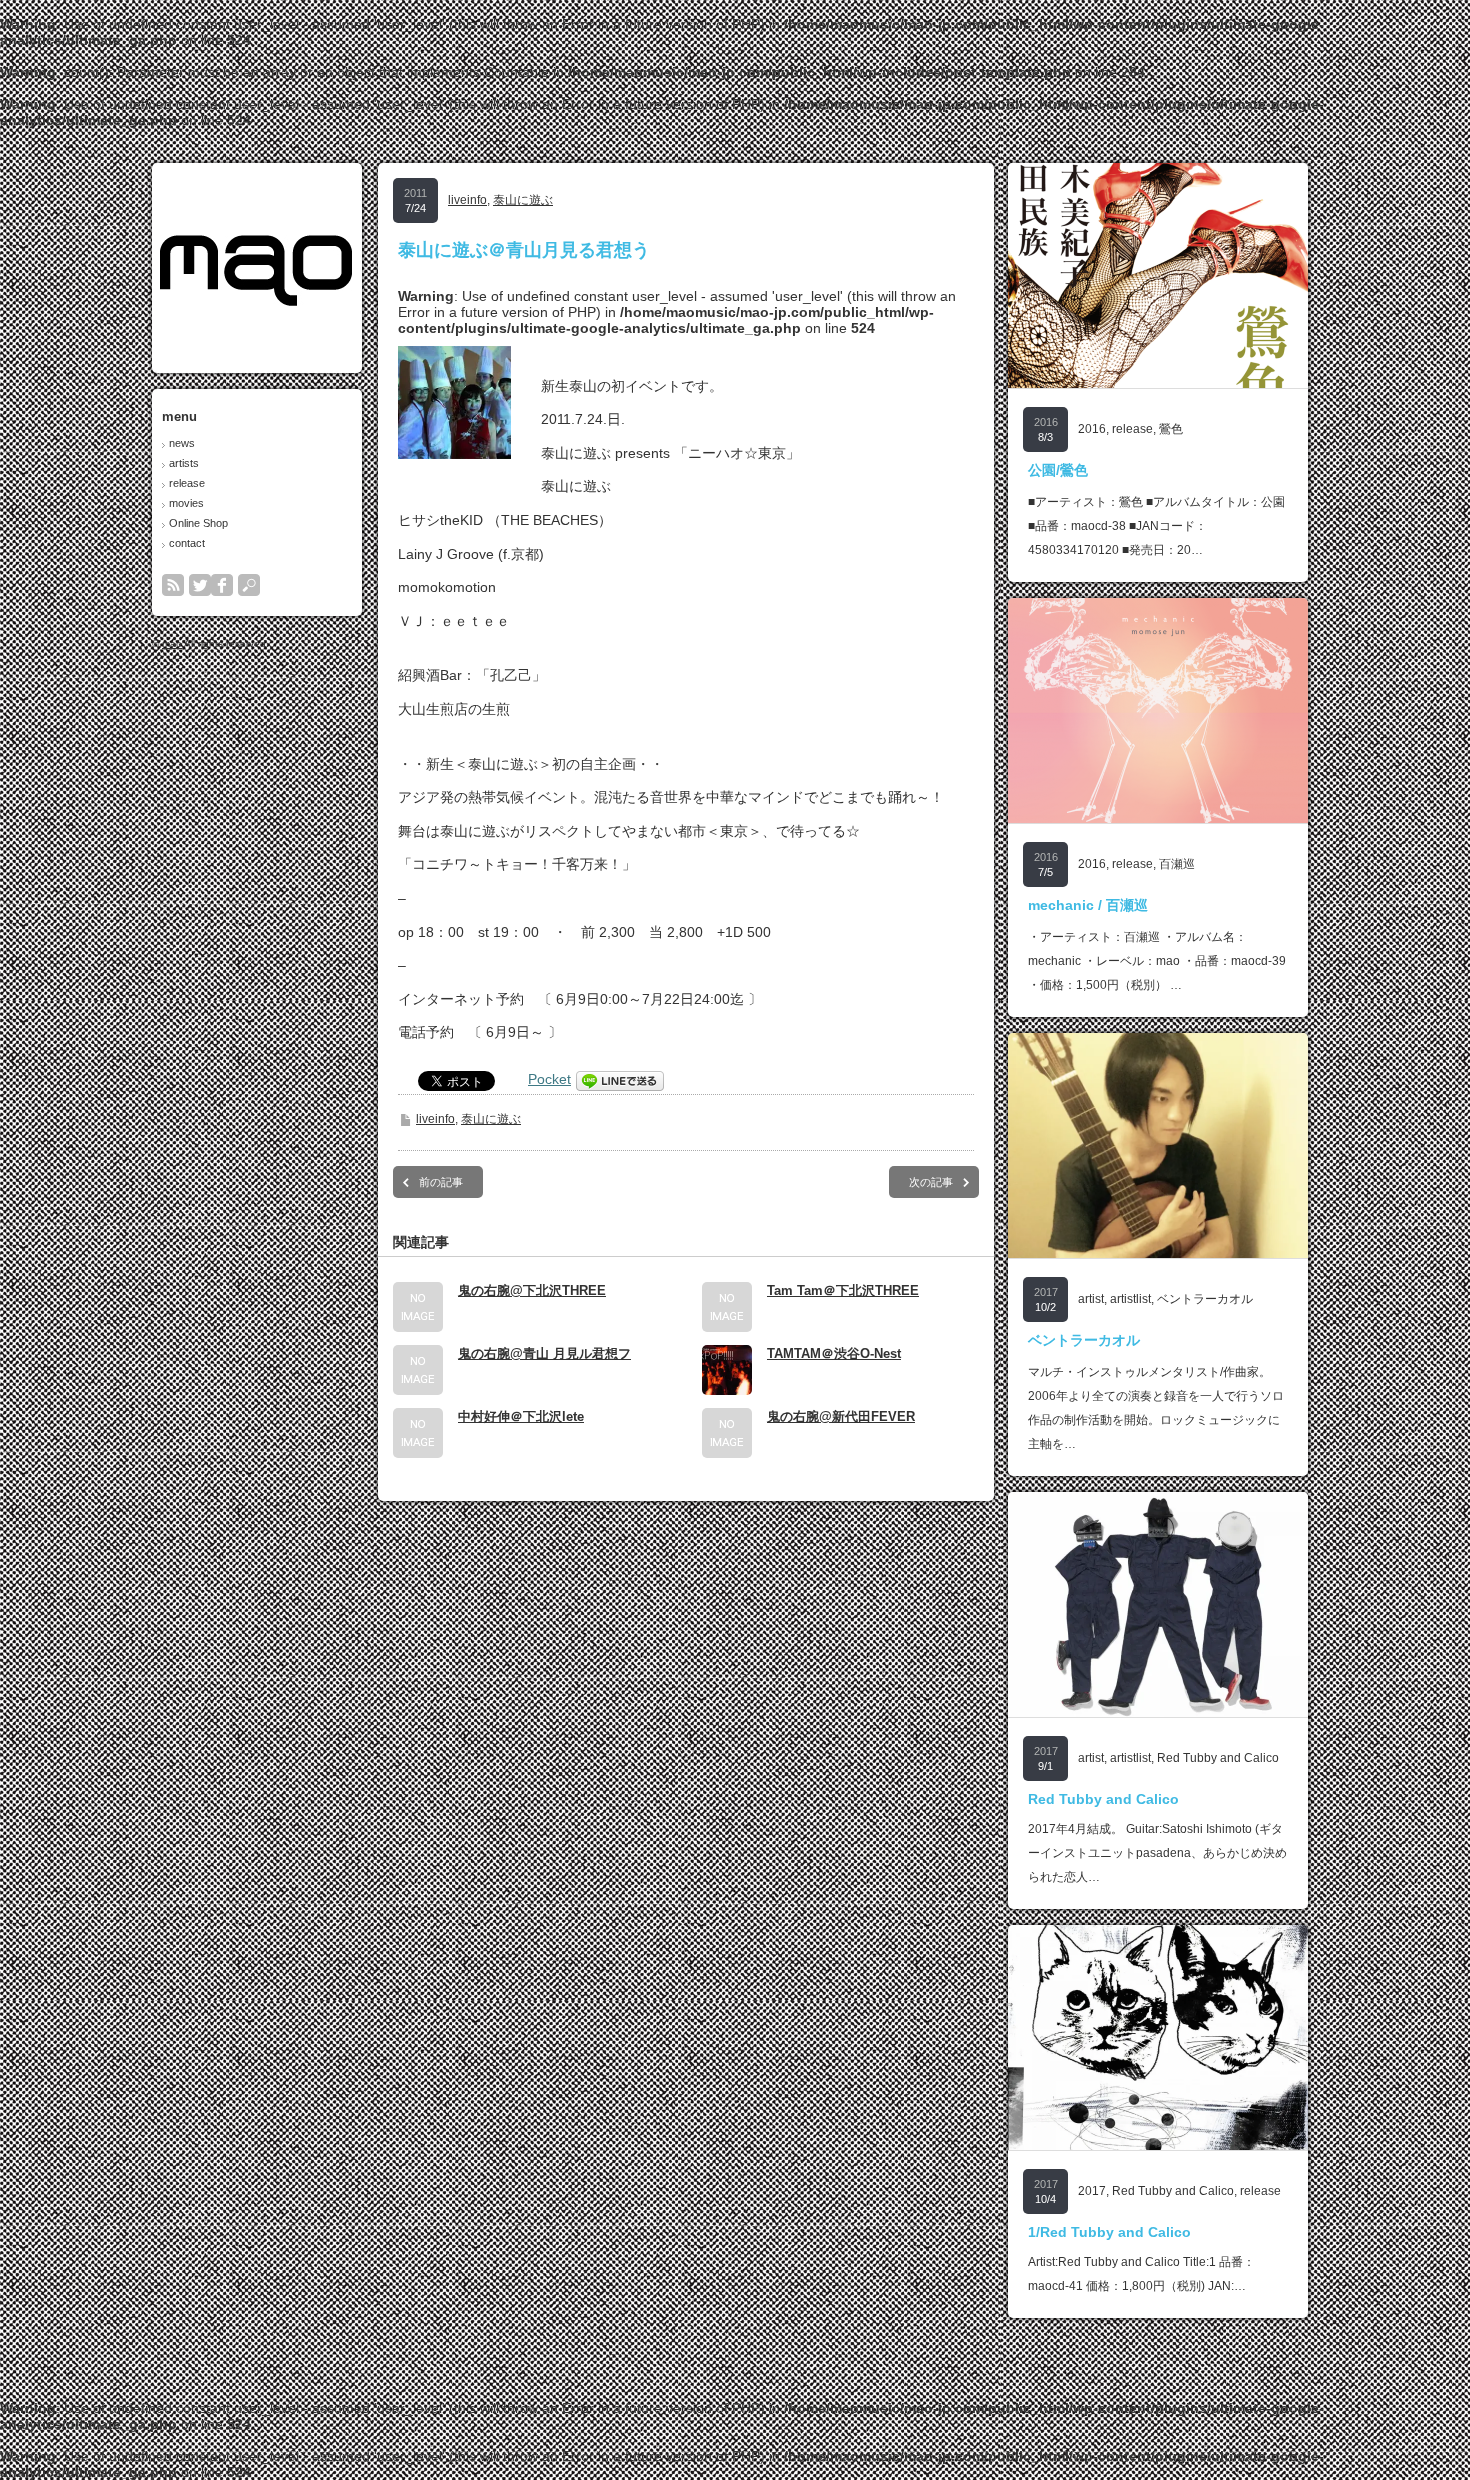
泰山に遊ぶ (523, 200)
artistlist (1130, 1299)
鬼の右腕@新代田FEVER (841, 1416)
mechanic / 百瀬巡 (1088, 905)
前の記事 (441, 1182)
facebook (222, 585)
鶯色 (1171, 429)
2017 (1092, 2191)
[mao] (256, 300)
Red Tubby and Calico (1218, 1758)
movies (186, 503)
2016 (1092, 429)
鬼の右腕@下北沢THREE (532, 1290)
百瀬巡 (1177, 864)
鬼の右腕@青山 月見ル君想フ (544, 1353)
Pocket (549, 1079)
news (182, 443)
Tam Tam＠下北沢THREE (843, 1290)
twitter (200, 585)
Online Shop (198, 523)
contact (187, 543)
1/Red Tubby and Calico (1109, 2232)
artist (1091, 1299)
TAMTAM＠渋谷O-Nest (834, 1353)
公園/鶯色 (1058, 470)
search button (249, 585)
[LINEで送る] (620, 1079)
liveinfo (467, 200)
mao (172, 643)
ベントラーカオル (1205, 1299)
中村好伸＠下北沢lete (521, 1416)
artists (184, 463)
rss (173, 585)
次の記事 (931, 1182)
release (187, 483)
